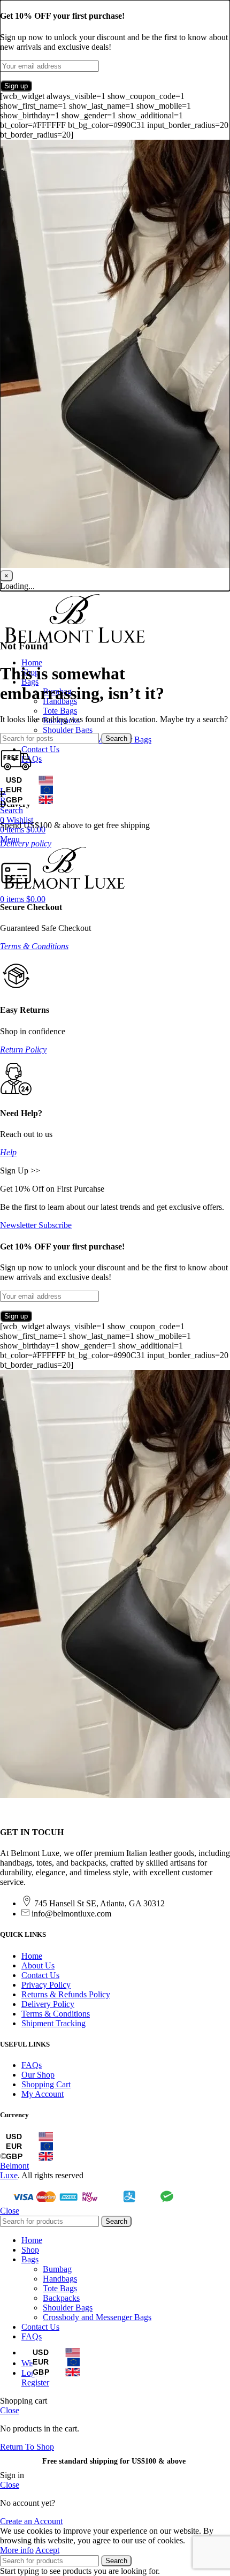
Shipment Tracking (53, 2023)
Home (32, 1956)
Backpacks (61, 2298)
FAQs (32, 2065)
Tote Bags (60, 711)
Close (10, 2211)
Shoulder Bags (68, 730)
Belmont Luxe (14, 2170)
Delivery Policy (48, 2004)
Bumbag (57, 2269)
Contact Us (40, 1975)
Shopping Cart (46, 2084)
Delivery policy (26, 843)
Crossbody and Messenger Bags (97, 2317)
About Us (38, 1965)
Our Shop (38, 2075)
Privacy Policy (46, 1985)
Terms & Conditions (34, 946)
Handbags (60, 2279)
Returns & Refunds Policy (66, 1994)
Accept (47, 2550)
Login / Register (35, 2378)
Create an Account (31, 2521)
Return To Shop (27, 2447)
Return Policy (23, 1050)
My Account (43, 2094)
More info (17, 2550)
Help (8, 1152)
